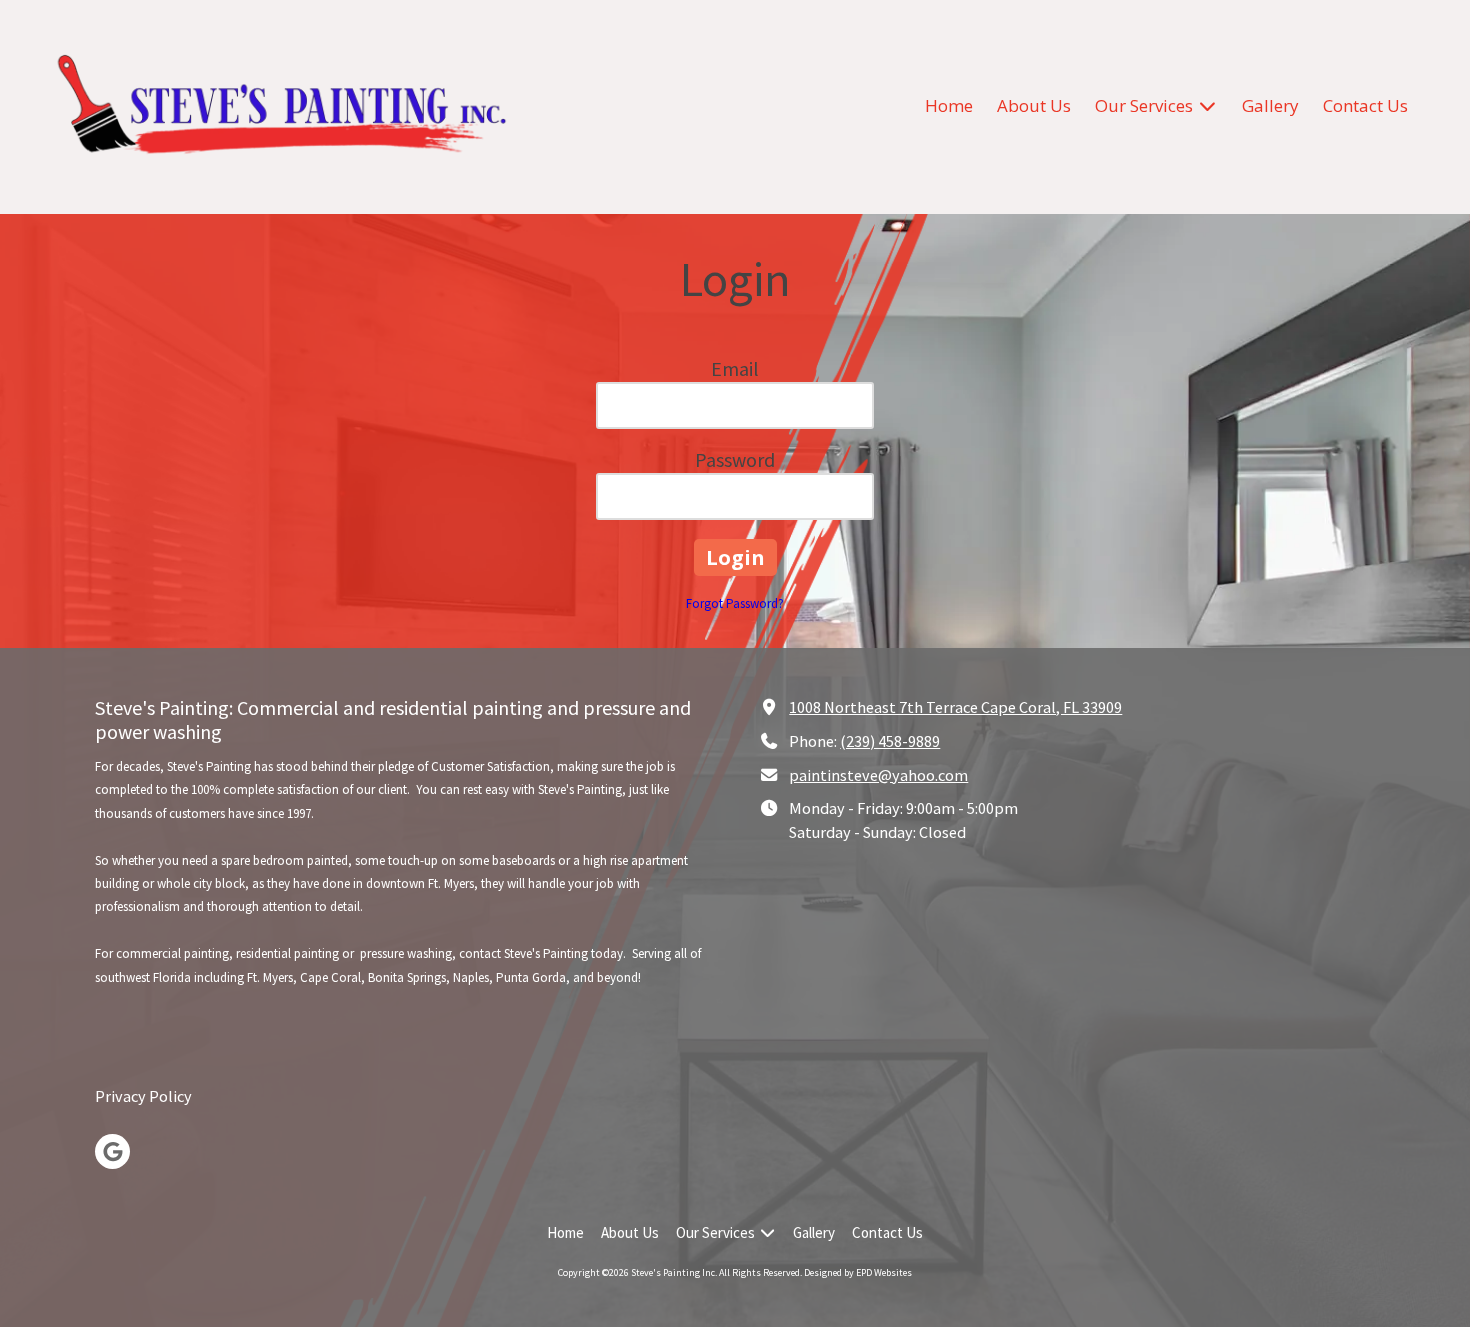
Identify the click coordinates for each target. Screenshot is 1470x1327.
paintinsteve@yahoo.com (878, 775)
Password (735, 459)
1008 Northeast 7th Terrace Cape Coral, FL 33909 (955, 707)
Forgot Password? (735, 603)
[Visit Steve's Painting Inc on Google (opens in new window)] (112, 1151)
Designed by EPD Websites (858, 1272)
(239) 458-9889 (890, 741)
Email (735, 368)
